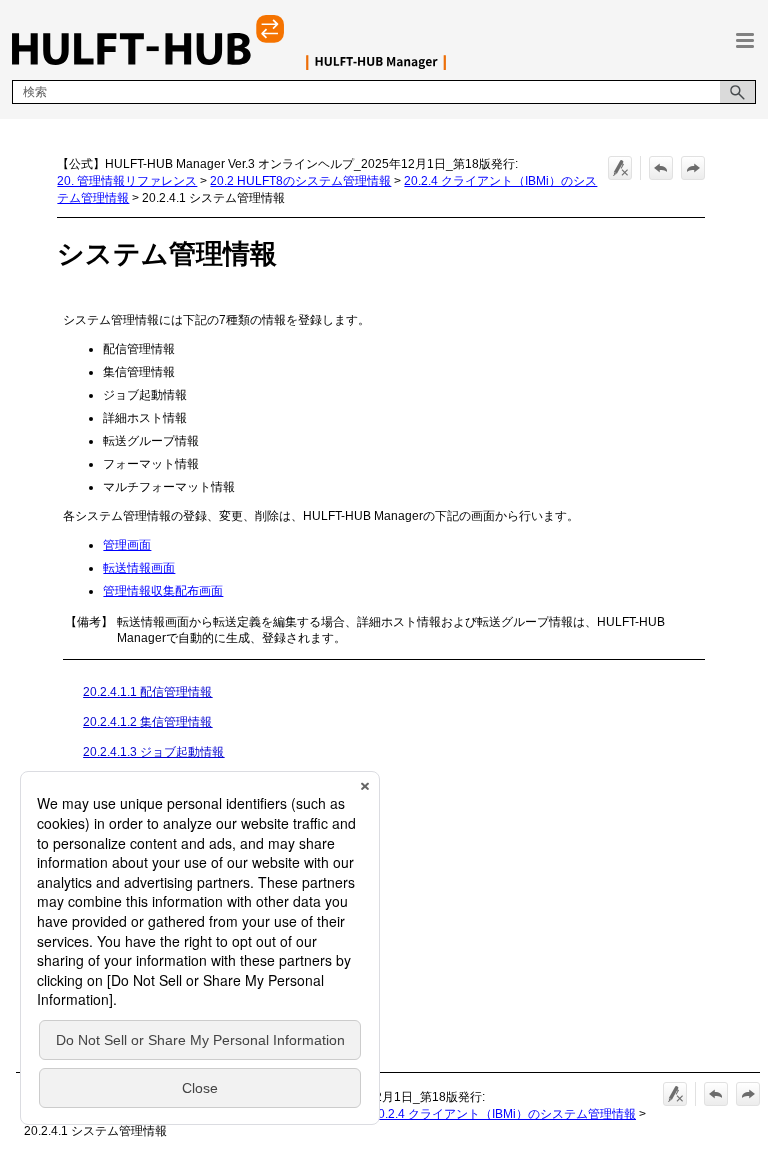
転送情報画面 (139, 568)
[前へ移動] (661, 168)
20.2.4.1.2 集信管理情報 (147, 722)
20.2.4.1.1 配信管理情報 (147, 692)
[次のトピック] (693, 168)
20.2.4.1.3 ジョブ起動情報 (153, 752)
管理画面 (127, 545)
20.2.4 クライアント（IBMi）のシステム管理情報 (503, 1114)
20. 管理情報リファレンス (127, 181)
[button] (738, 92)
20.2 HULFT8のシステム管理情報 (300, 181)
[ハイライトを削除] (620, 168)
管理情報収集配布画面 (163, 591)
